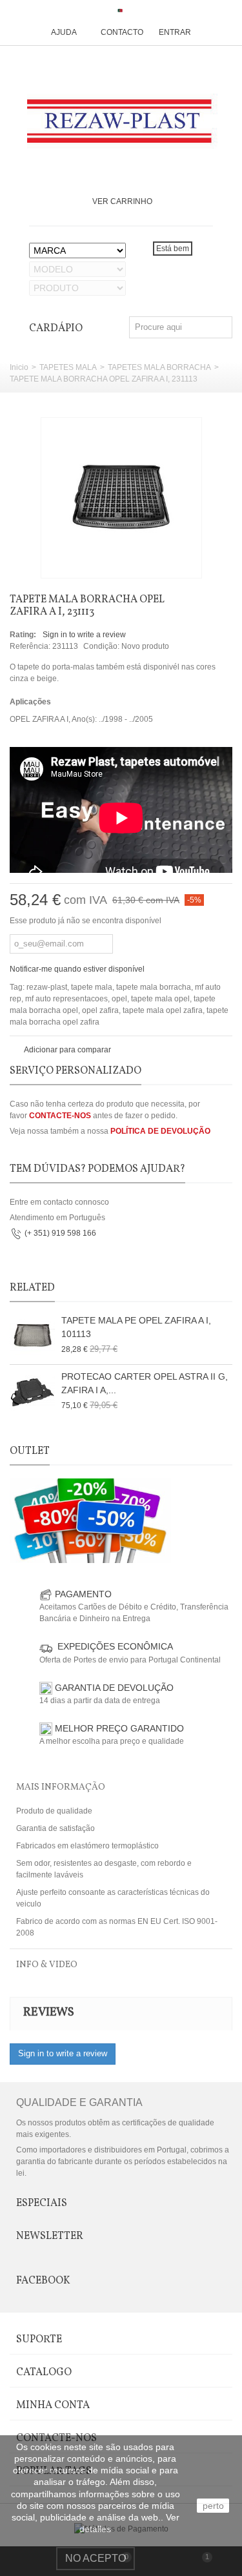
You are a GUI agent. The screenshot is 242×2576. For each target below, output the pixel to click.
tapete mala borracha (154, 987)
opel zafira (100, 1010)
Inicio (19, 367)
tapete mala (92, 987)
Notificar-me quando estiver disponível (77, 969)
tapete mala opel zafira (163, 1010)
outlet (30, 1451)
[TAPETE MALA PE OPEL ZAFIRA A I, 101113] (32, 1336)
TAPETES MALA (68, 367)
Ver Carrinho (122, 201)
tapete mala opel (160, 999)
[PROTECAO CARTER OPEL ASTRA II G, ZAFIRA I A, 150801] (32, 1393)
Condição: (101, 646)
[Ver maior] (185, 561)
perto (213, 2506)
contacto (122, 32)
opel (119, 999)
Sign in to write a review (84, 635)
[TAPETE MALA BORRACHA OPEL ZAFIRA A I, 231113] (121, 498)
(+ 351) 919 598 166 (60, 1233)
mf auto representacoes (66, 999)
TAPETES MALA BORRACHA (159, 367)
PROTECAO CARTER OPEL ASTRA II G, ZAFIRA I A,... (145, 1383)
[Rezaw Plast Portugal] (121, 121)
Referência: (30, 646)
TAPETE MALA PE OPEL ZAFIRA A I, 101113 (136, 1327)
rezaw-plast (47, 987)
